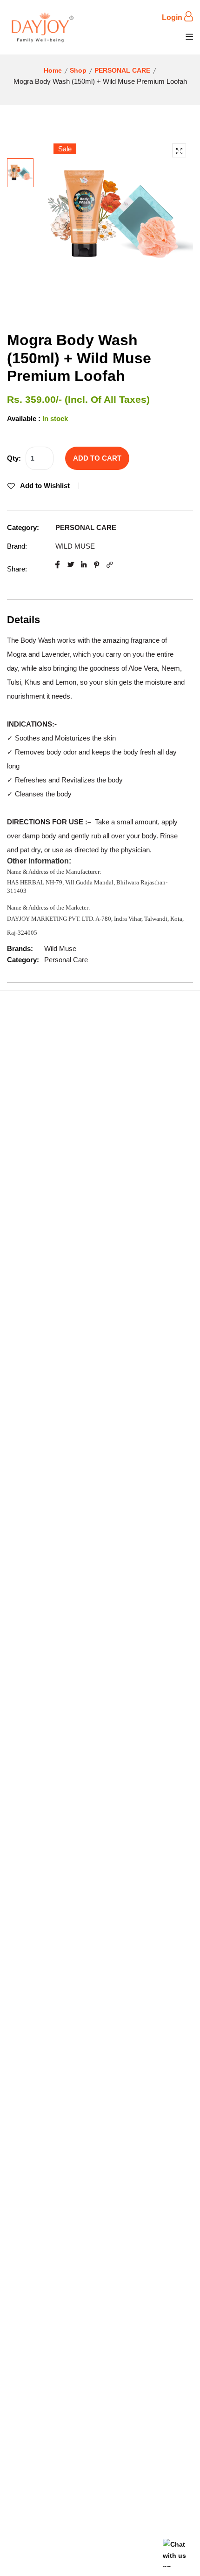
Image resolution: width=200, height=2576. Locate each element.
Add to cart (97, 458)
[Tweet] (71, 565)
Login (173, 17)
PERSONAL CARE (122, 70)
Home (53, 70)
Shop (78, 70)
